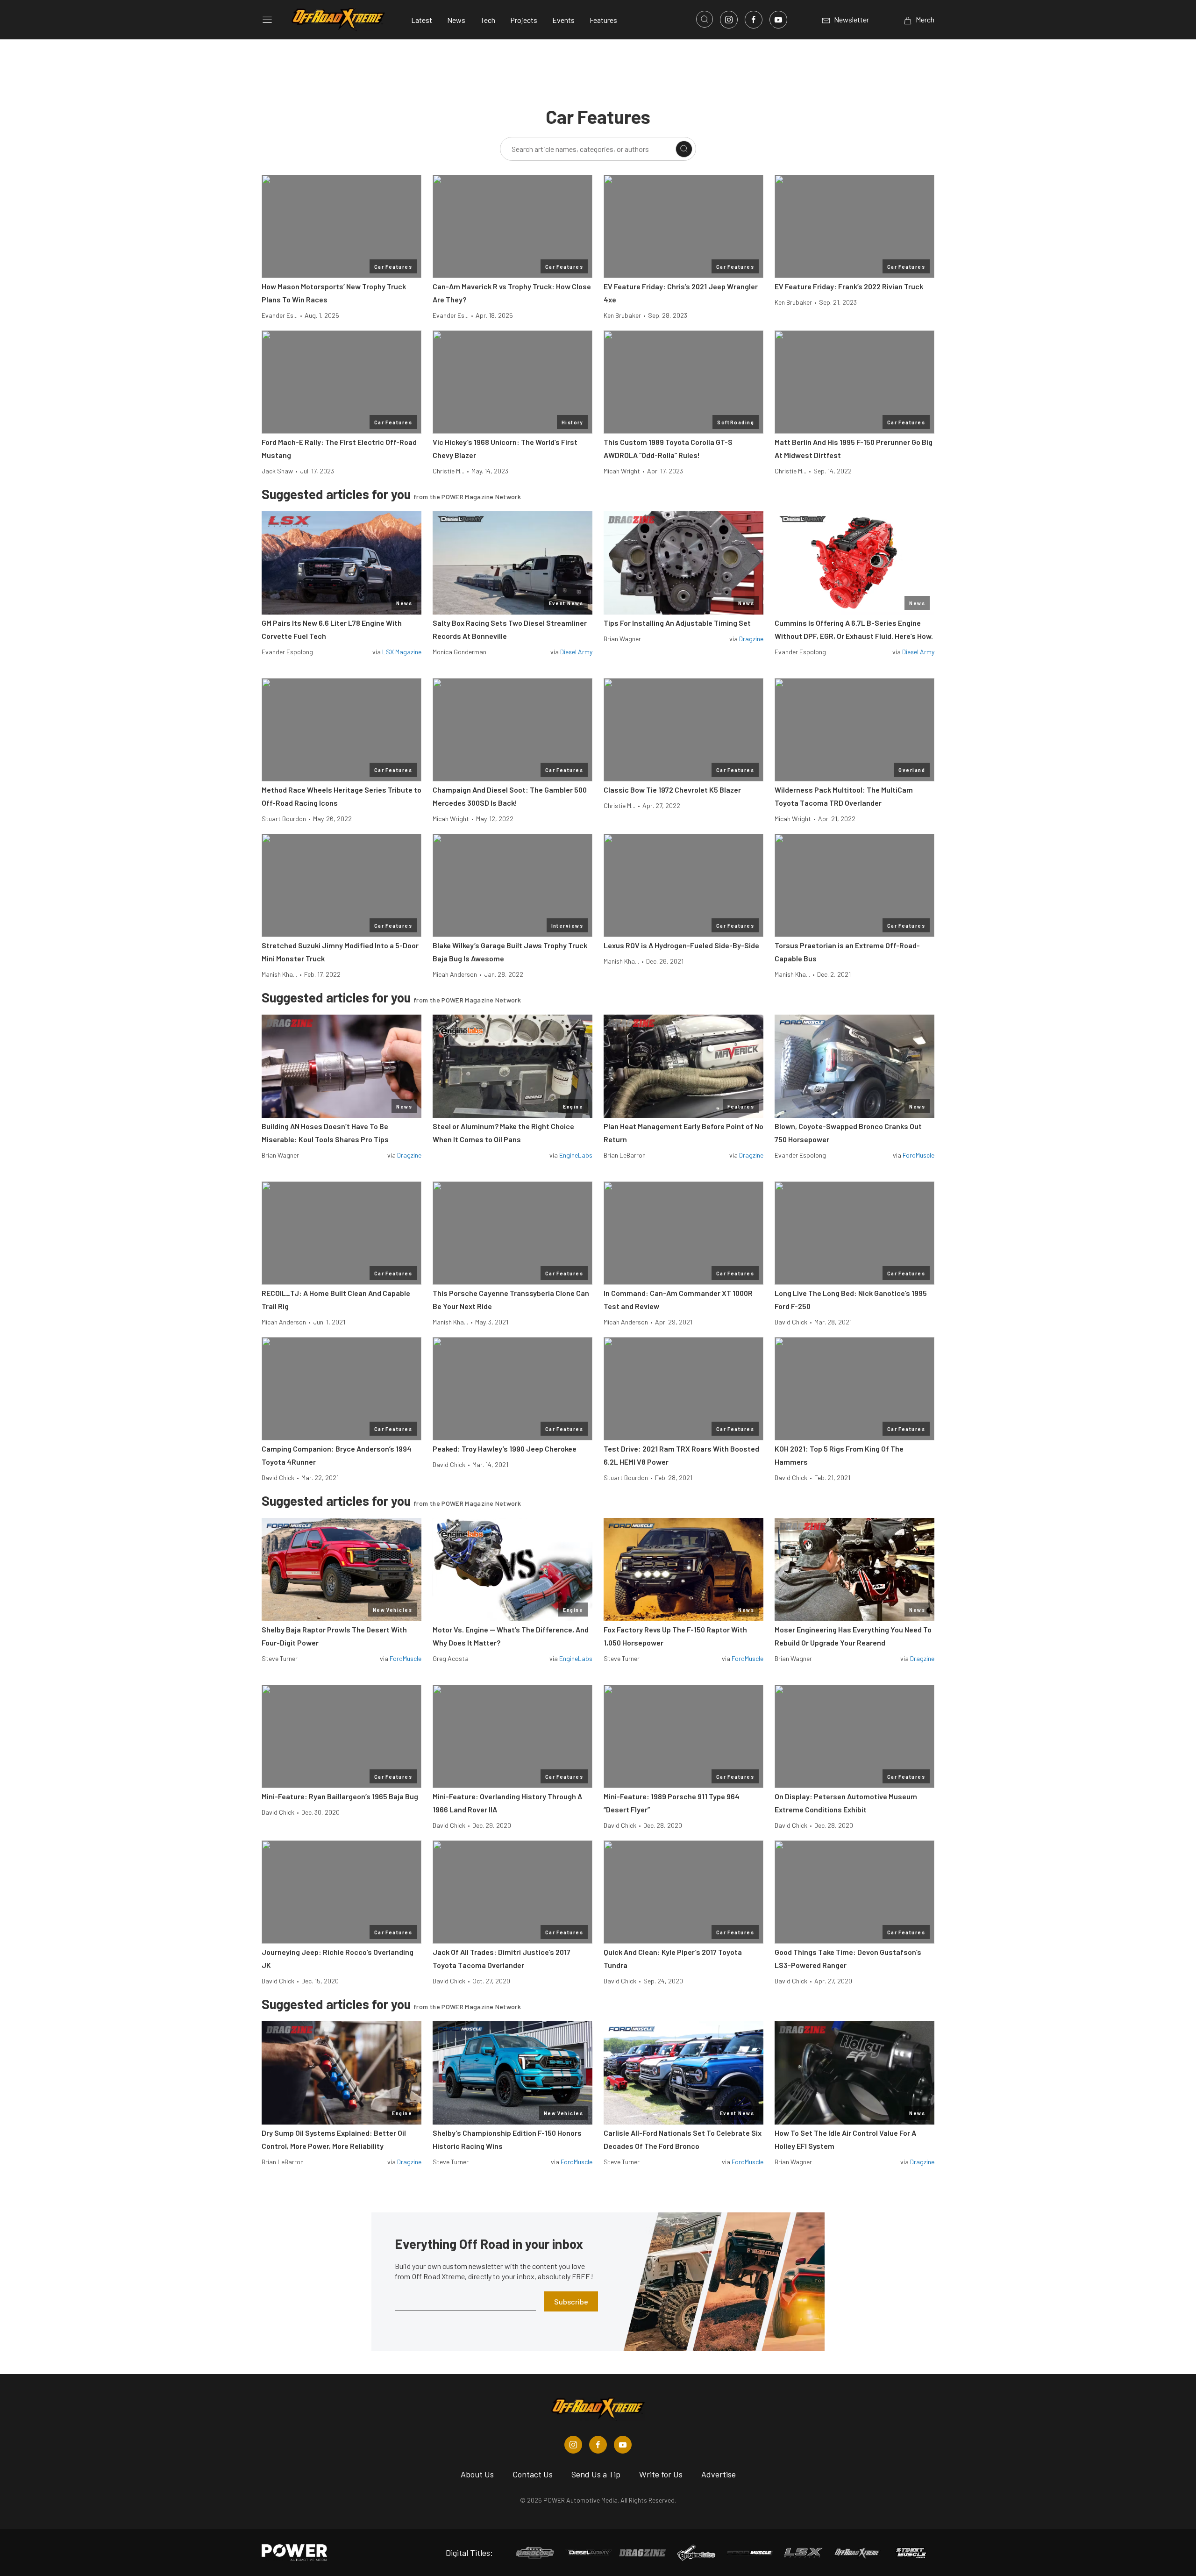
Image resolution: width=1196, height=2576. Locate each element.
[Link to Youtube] (778, 20)
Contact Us (533, 2474)
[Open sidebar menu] (267, 20)
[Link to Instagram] (729, 20)
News (456, 20)
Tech (488, 20)
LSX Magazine (402, 652)
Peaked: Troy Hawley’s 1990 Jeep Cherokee (505, 1449)
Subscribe (571, 2301)
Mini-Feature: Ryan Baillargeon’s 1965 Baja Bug (340, 1796)
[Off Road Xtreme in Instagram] (573, 2445)
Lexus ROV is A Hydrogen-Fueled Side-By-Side (681, 945)
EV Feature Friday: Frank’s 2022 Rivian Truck (849, 286)
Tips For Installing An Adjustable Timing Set (677, 623)
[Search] (684, 149)
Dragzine (751, 639)
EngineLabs (576, 1155)
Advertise (719, 2474)
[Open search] (705, 19)
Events (563, 20)
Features (603, 20)
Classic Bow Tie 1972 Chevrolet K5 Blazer (672, 790)
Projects (524, 20)
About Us (477, 2474)
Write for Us (661, 2474)
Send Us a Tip (596, 2474)
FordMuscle (918, 1155)
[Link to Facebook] (754, 20)
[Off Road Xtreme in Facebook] (598, 2445)
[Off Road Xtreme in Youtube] (623, 2445)
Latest (422, 20)
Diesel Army (576, 652)
